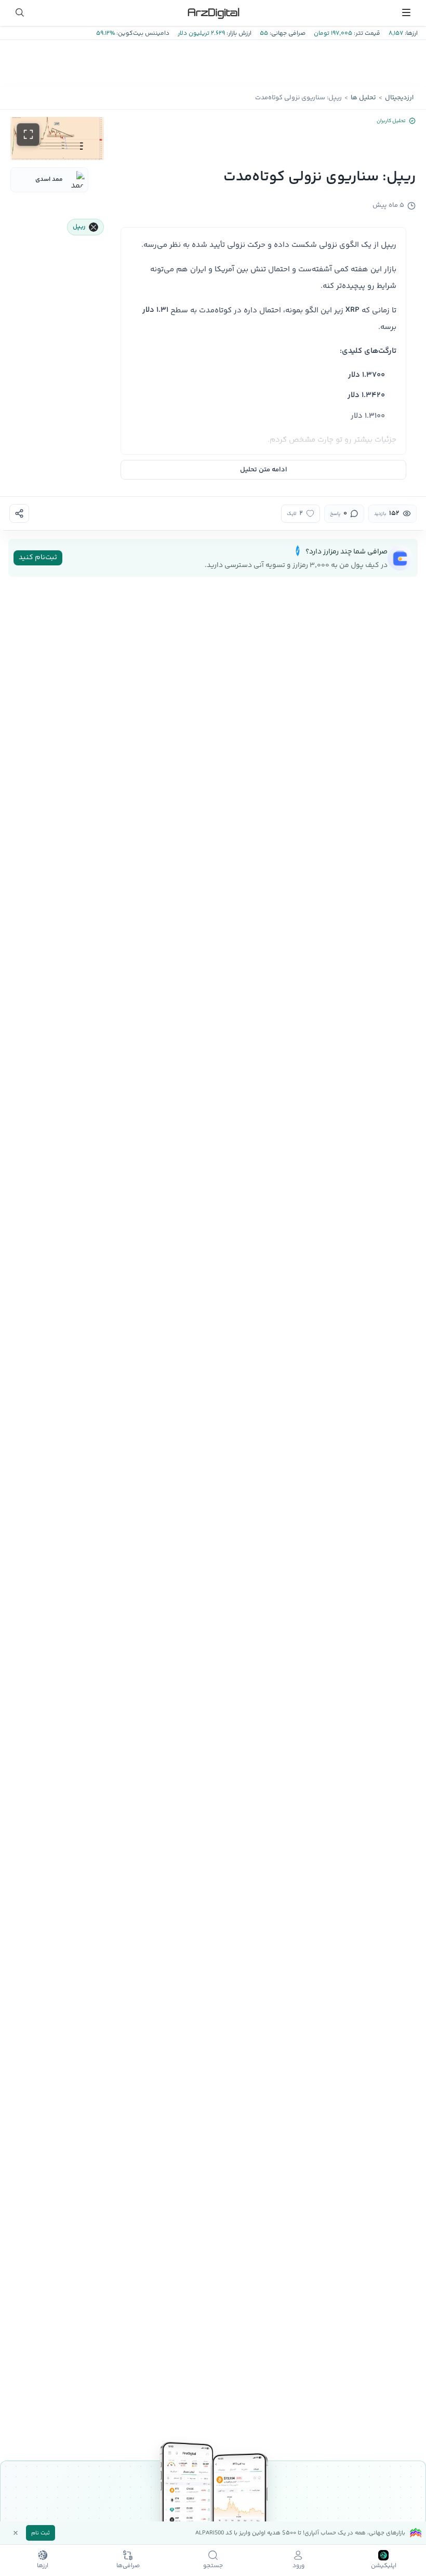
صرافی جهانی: (287, 34)
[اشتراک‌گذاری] (19, 513)
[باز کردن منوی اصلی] (406, 12)
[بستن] (16, 2533)
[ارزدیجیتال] (213, 12)
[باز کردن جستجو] (20, 12)
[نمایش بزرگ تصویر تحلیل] (28, 135)
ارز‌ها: (410, 34)
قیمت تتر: (366, 34)
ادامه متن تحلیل (264, 470)
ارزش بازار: (238, 34)
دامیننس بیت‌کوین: (142, 34)
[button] (57, 138)
